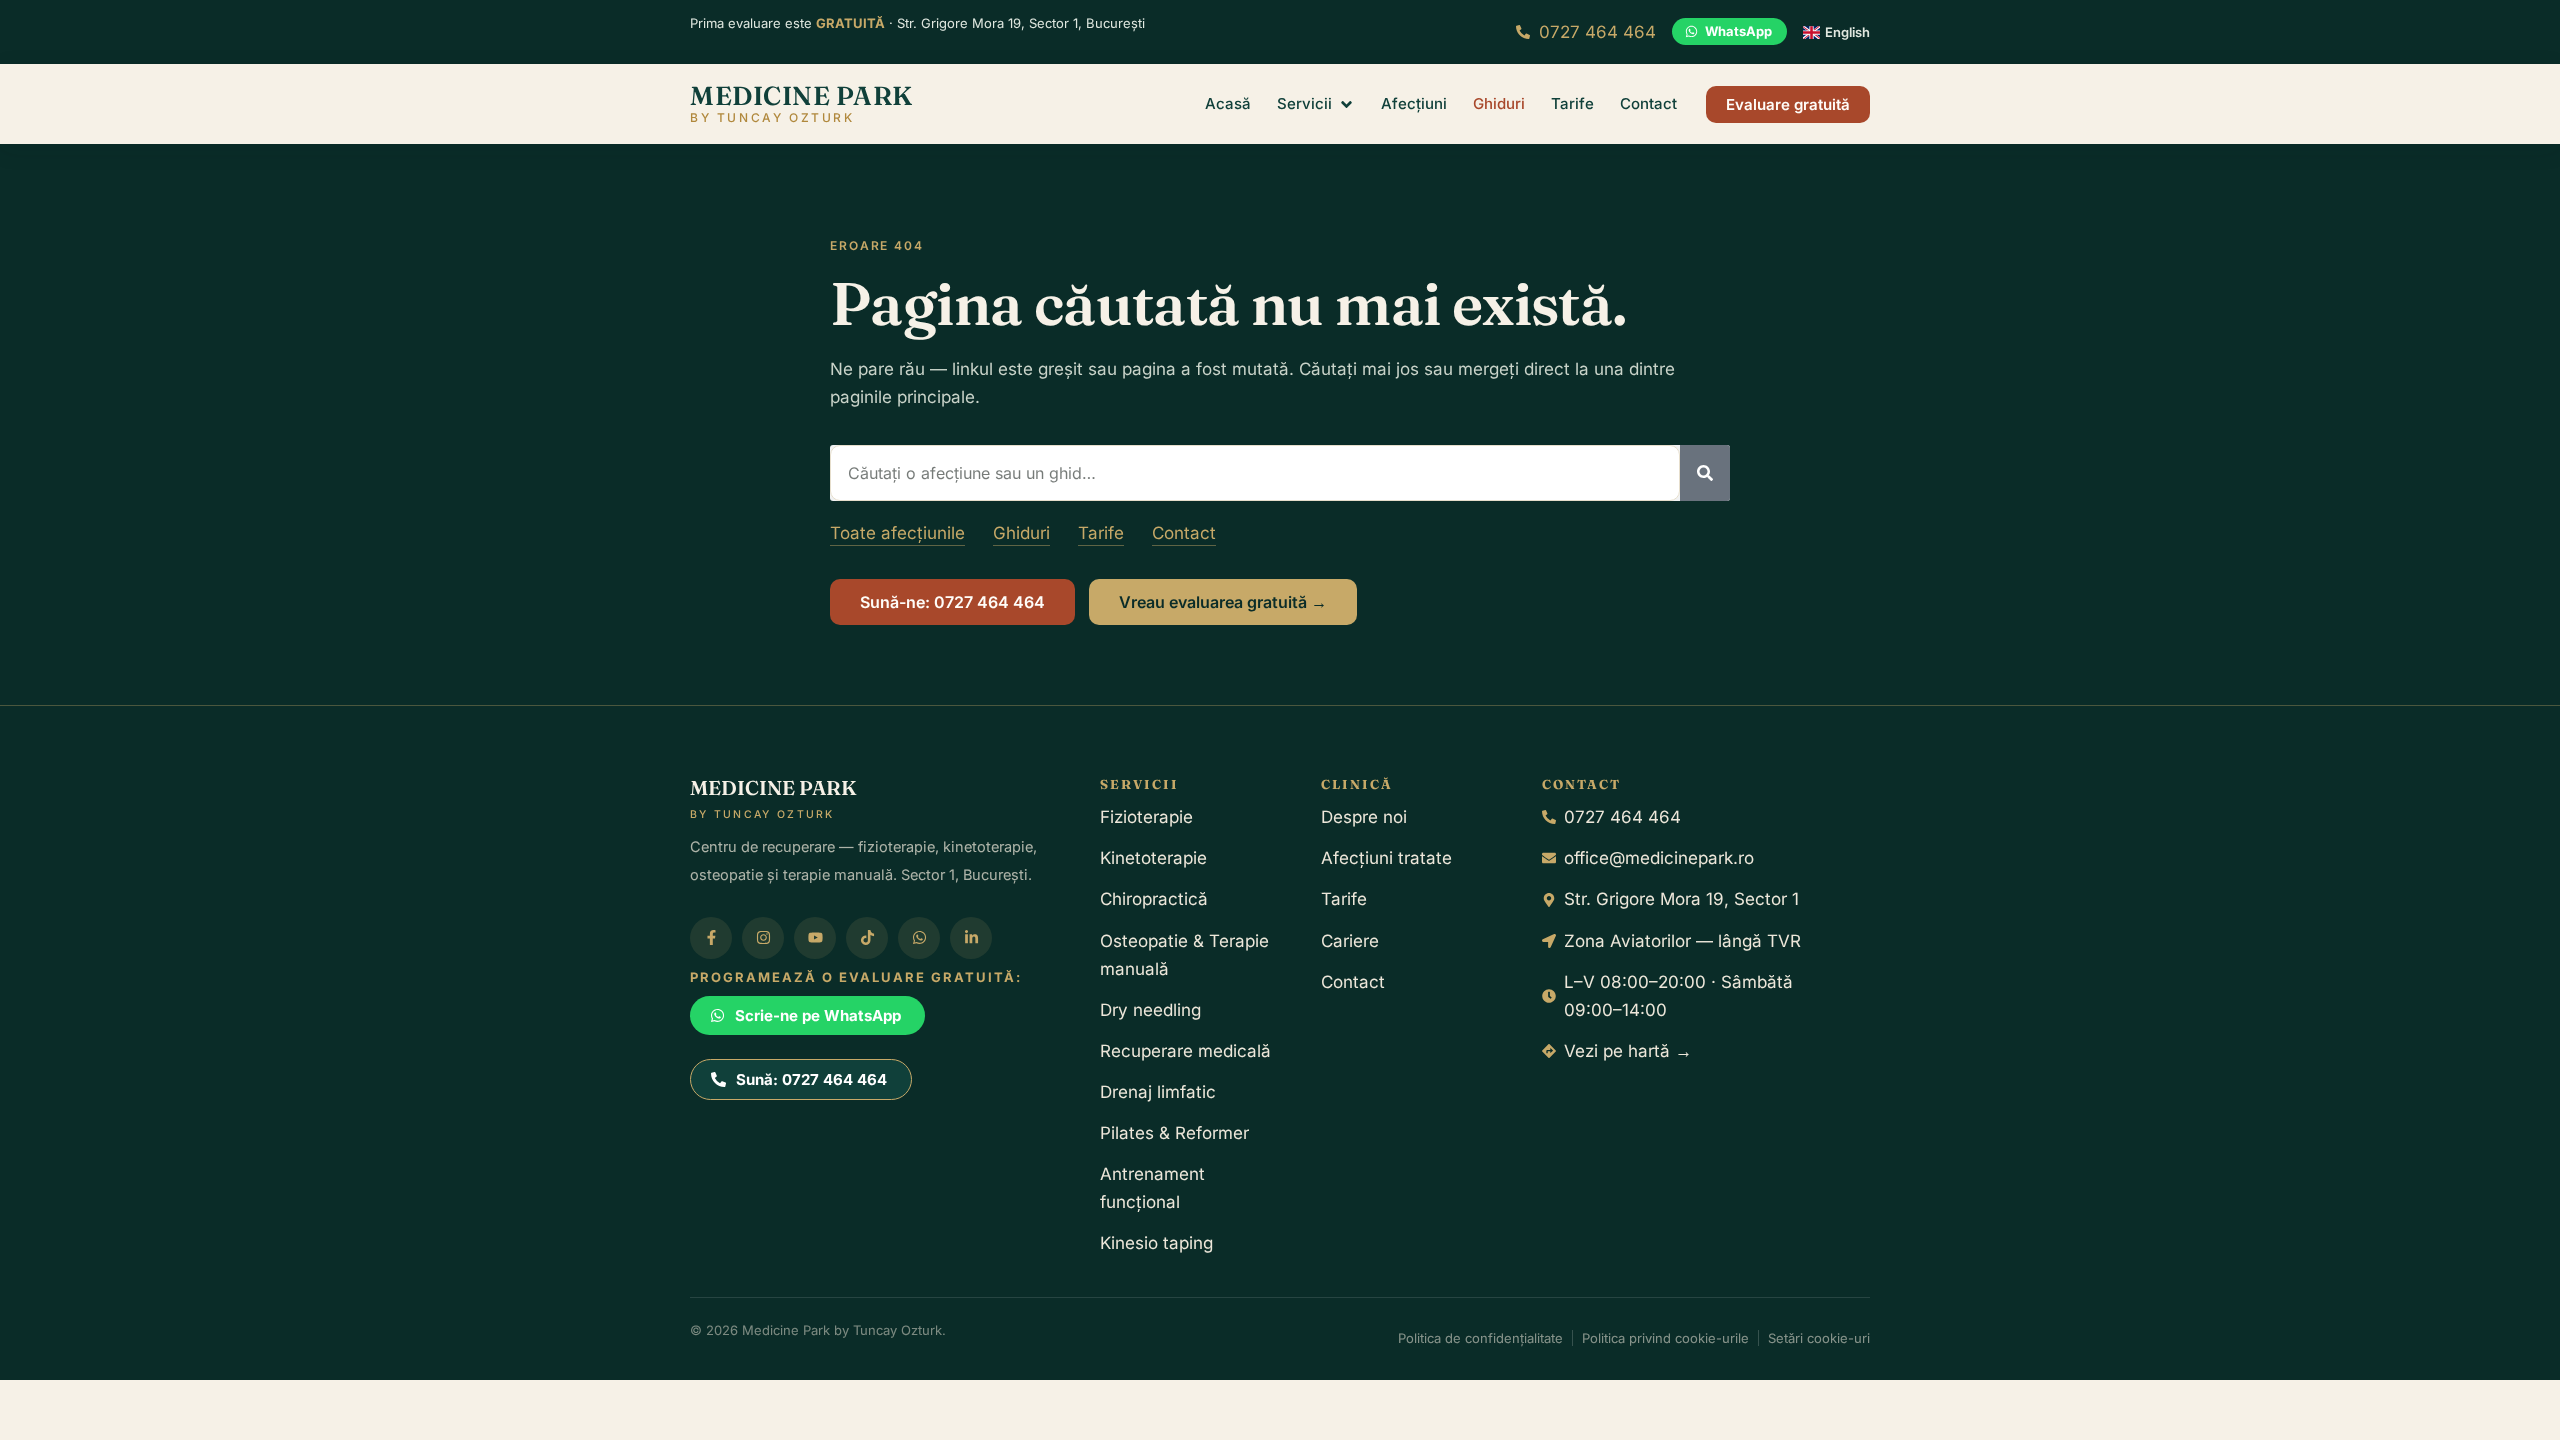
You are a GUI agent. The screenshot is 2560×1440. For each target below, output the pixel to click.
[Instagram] (763, 938)
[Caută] (1705, 473)
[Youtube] (815, 938)
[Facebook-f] (711, 938)
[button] (1316, 104)
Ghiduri (1021, 533)
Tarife (1101, 533)
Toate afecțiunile (897, 533)
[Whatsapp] (919, 938)
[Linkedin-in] (971, 938)
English (1847, 32)
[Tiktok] (867, 938)
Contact (1184, 533)
